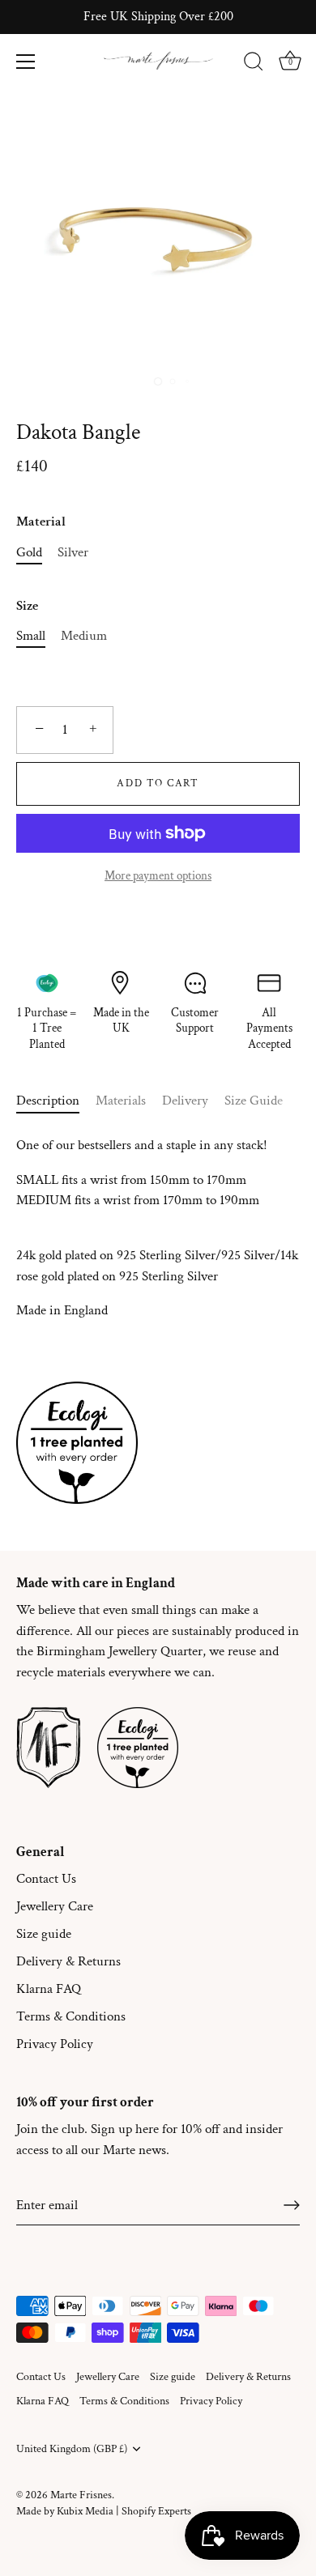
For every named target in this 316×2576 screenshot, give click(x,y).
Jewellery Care (55, 1906)
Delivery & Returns (68, 1961)
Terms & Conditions (71, 2016)
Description (48, 1101)
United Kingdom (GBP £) (72, 2449)
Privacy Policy (55, 2044)
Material (41, 522)
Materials (121, 1101)
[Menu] (26, 62)
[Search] (254, 64)
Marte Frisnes (81, 2495)
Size (27, 606)
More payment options (158, 875)
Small (31, 636)
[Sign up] (292, 2205)
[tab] (56, 1101)
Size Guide (254, 1101)
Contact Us (46, 1879)
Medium (84, 636)
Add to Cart (158, 783)
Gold (29, 552)
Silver (73, 552)
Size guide (44, 1934)
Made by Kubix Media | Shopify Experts (104, 2511)
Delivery (185, 1101)
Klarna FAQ (49, 1989)
